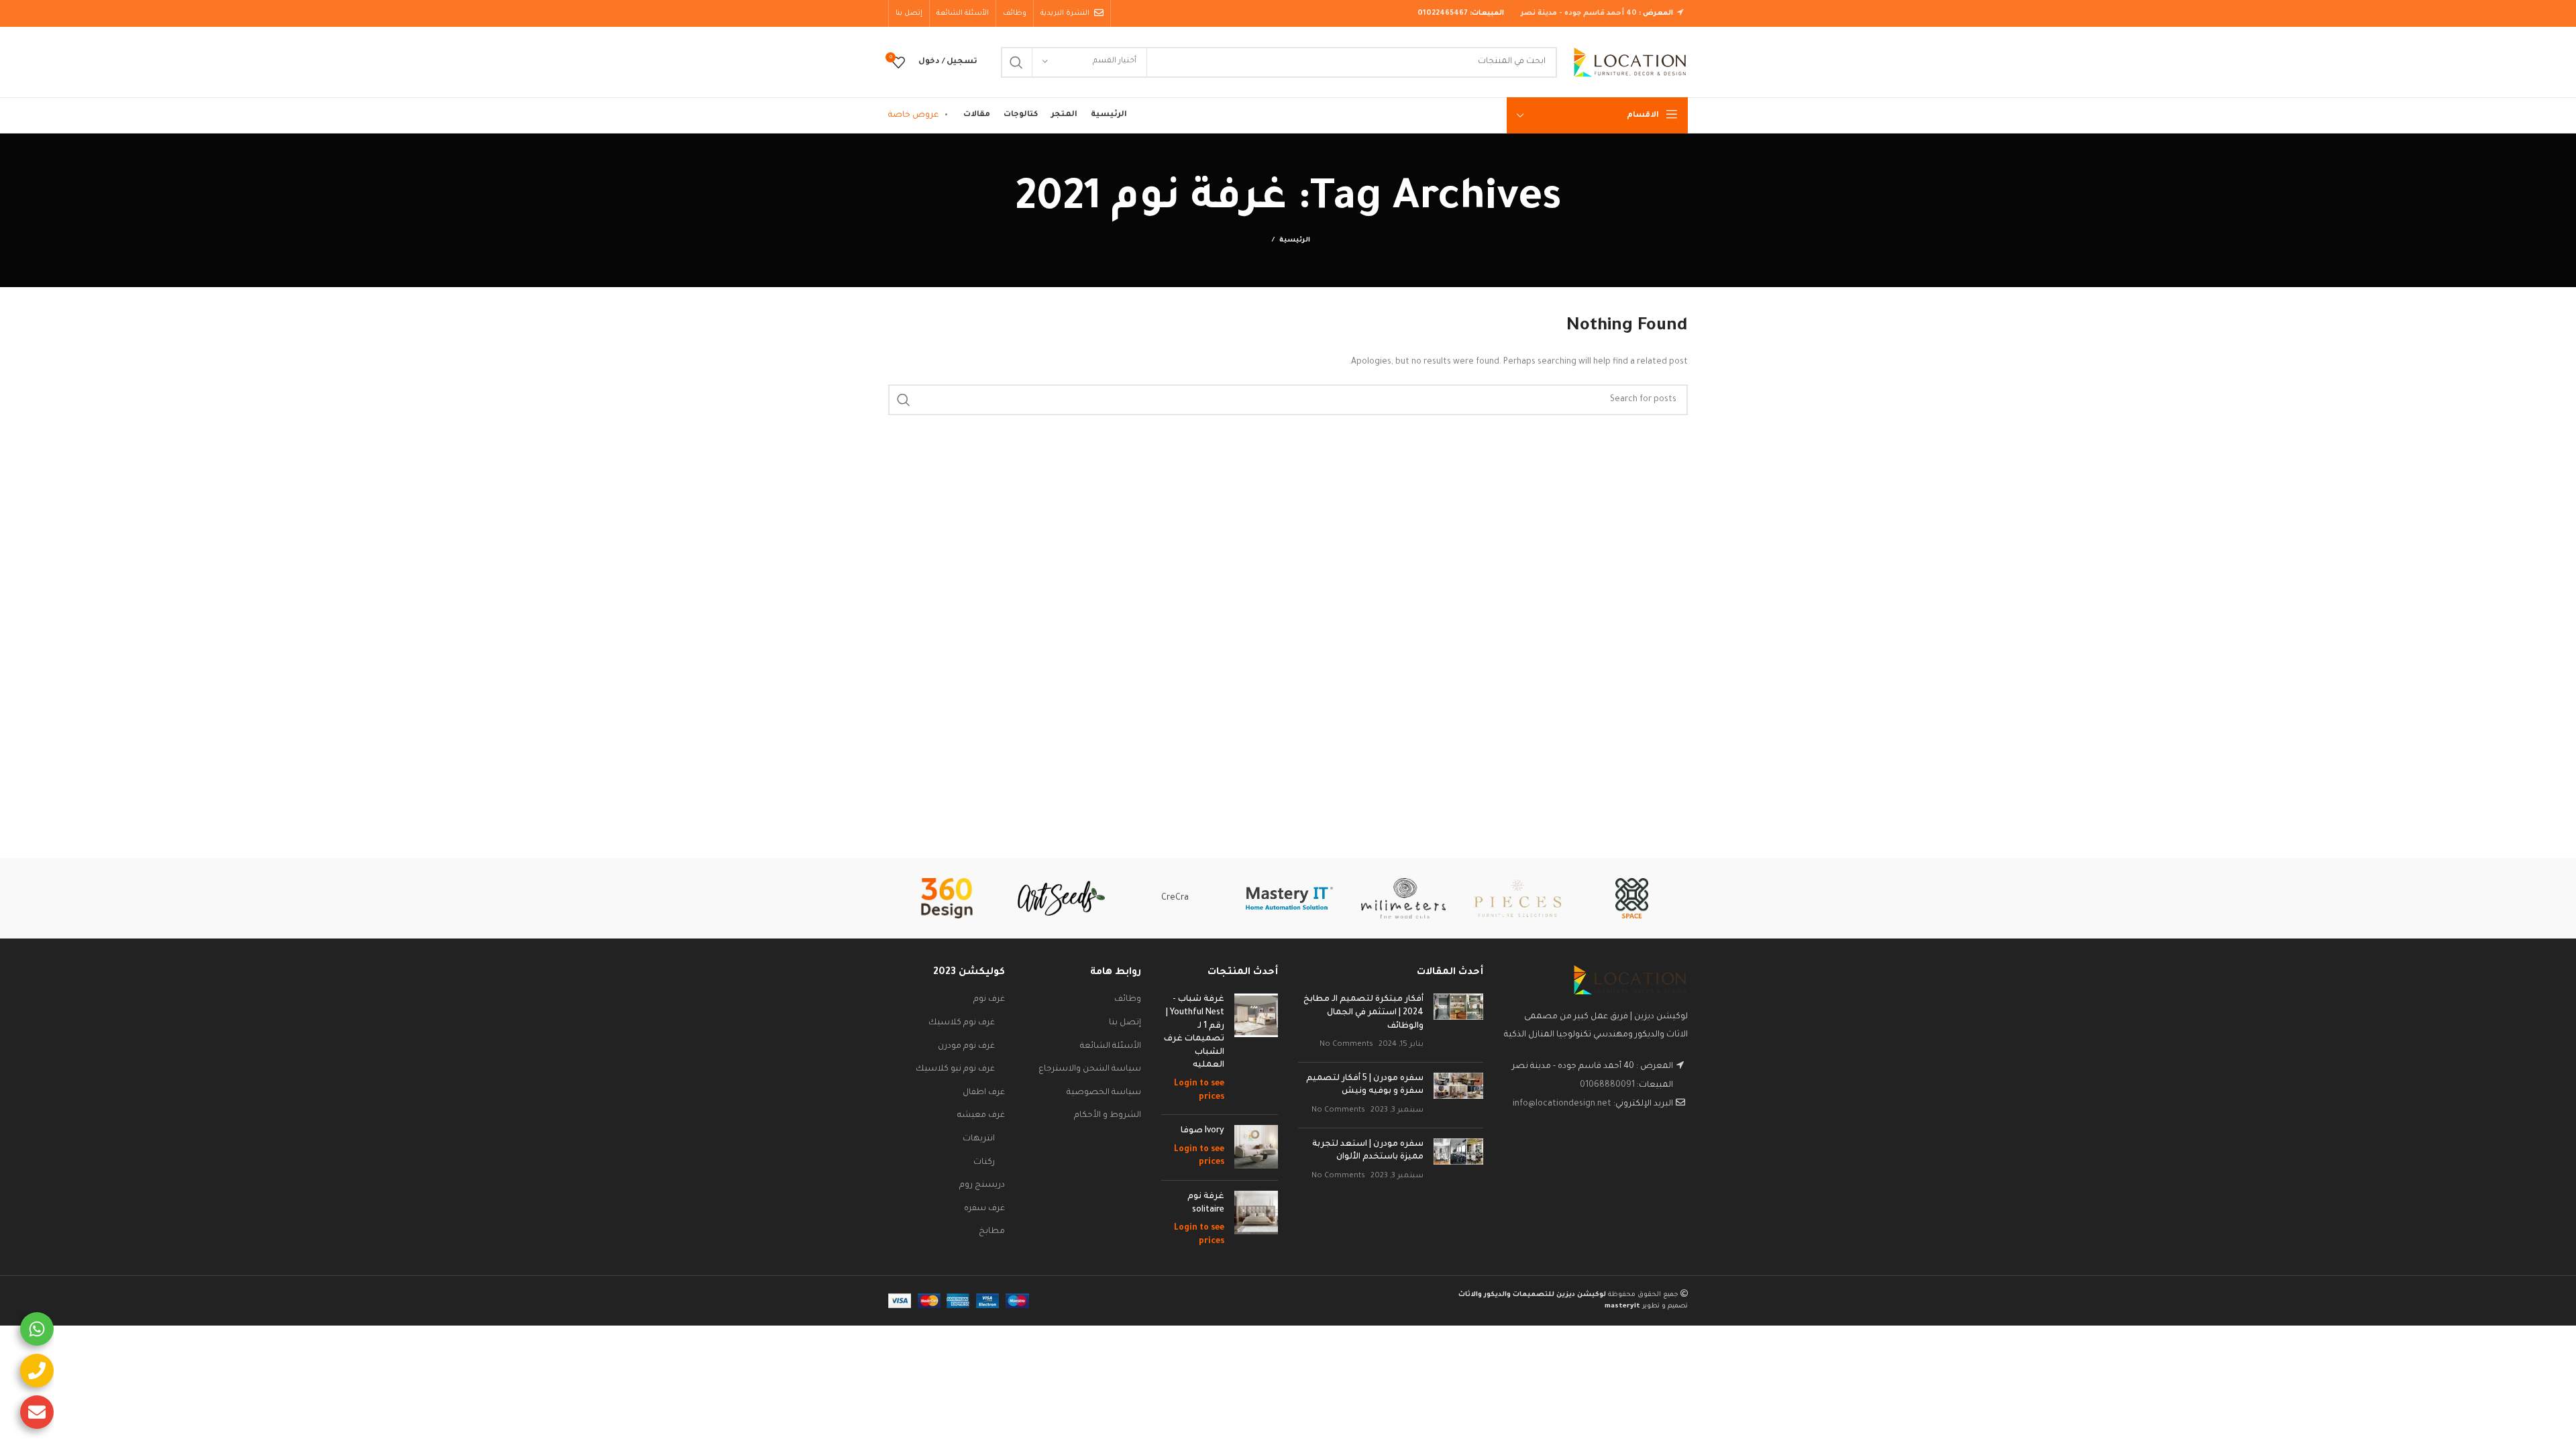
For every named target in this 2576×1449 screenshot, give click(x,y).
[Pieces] (1517, 898)
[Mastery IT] (1289, 898)
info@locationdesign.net (1562, 1104)
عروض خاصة (913, 115)
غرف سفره (984, 1209)
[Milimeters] (1403, 898)
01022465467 (1443, 13)
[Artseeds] (1061, 899)
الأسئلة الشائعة (1111, 1046)
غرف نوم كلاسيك (962, 1023)
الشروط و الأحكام (1108, 1116)
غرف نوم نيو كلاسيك (955, 1069)
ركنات (984, 1163)
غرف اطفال (984, 1093)
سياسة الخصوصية (1104, 1093)
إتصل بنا (1125, 1023)
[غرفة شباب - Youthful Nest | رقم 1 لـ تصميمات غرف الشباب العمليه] (1256, 1049)
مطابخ (992, 1232)
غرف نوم (989, 1000)
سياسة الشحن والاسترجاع (1090, 1069)
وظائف (1128, 1000)
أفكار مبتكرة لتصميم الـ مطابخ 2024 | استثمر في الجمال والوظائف (1363, 1013)
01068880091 (1607, 1085)
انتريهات (979, 1139)
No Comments (1346, 1044)
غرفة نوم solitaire (1206, 1203)
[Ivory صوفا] (1256, 1147)
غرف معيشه (981, 1116)
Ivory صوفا (1202, 1131)
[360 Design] (947, 898)
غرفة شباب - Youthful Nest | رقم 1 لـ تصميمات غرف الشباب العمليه (1194, 1032)
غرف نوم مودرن (966, 1046)
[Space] (1631, 898)
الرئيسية (1295, 240)
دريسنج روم (982, 1185)
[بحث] (1016, 62)
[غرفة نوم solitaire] (1256, 1220)
